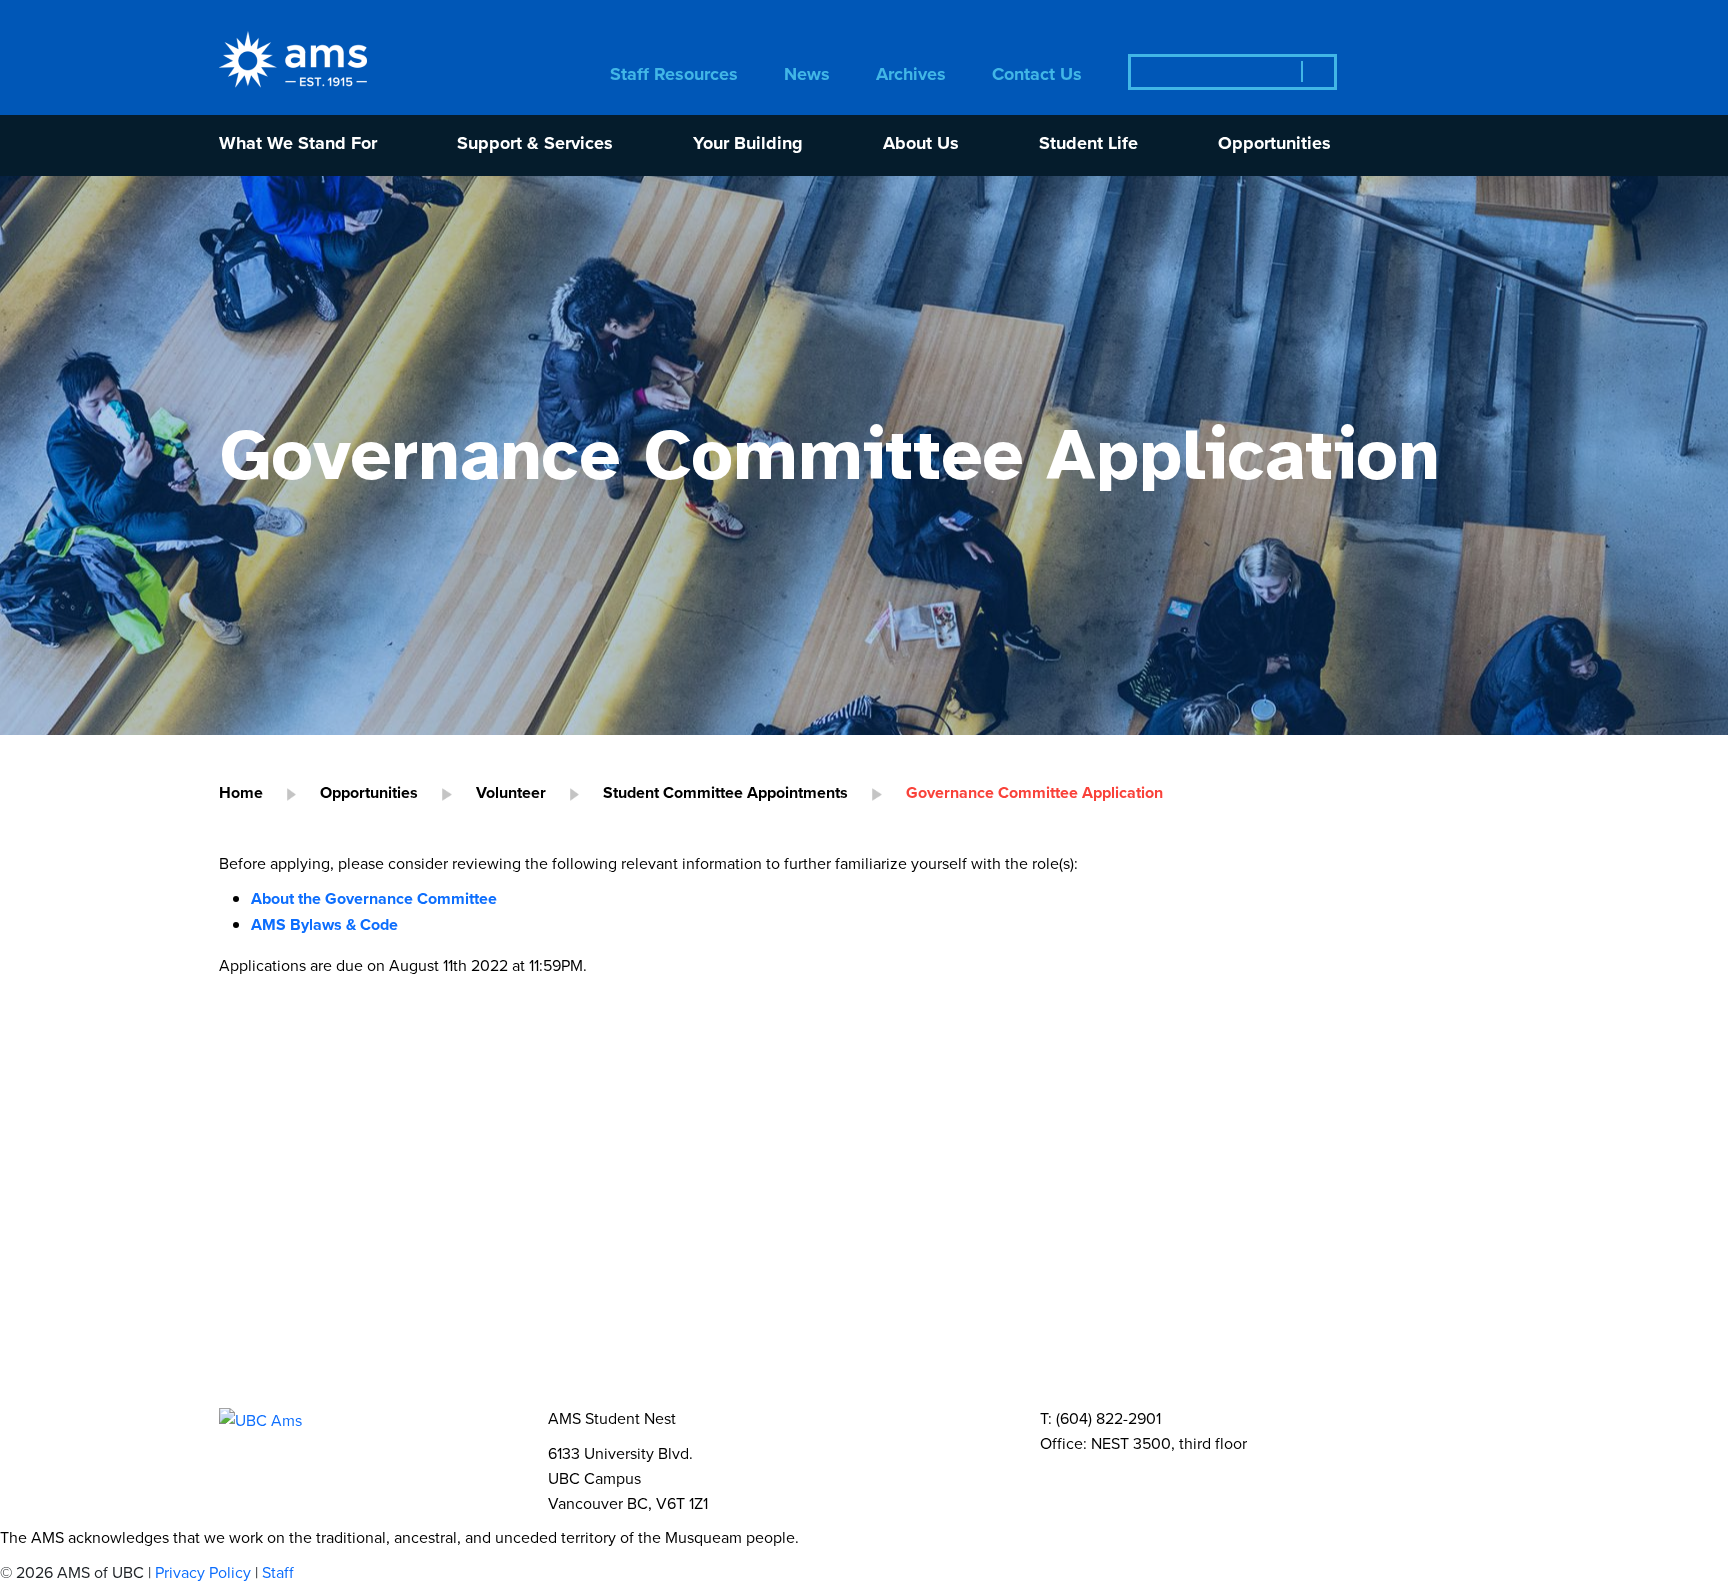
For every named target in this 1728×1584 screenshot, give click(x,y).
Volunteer (511, 792)
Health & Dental (427, 1202)
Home (241, 792)
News (807, 75)
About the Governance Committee (374, 898)
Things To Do (702, 1244)
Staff (278, 1572)
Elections (731, 1391)
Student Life (1088, 144)
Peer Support (644, 1181)
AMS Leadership (416, 1307)
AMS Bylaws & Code (324, 924)
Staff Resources (674, 75)
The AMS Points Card (883, 1244)
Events (261, 1349)
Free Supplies (290, 1265)
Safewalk (402, 1181)
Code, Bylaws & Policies (1005, 1307)
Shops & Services (536, 1244)
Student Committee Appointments (725, 792)
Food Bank (278, 1181)
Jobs (512, 1391)
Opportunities (1274, 144)
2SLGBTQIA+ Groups (603, 1349)
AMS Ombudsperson (1297, 1181)
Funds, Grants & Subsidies (342, 1391)
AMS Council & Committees (637, 1307)
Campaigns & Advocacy (331, 1139)
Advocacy (779, 1181)
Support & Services (535, 144)
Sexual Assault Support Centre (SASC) (1016, 1181)
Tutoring (515, 1181)
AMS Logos (1192, 1307)
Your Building (748, 144)
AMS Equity (517, 1139)
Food (254, 1244)
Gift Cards (1053, 1244)
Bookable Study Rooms (1232, 1244)
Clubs (354, 1349)
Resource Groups (603, 1202)
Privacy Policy (203, 1572)
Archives (911, 75)
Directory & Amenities (714, 1265)
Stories (448, 1349)
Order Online (370, 1244)
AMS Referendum (882, 1391)
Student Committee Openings (1116, 1391)
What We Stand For (298, 144)
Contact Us (1037, 75)
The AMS (270, 1307)
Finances (827, 1307)
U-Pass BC (277, 1202)
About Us (921, 144)
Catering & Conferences (486, 1265)
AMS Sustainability (684, 1139)
